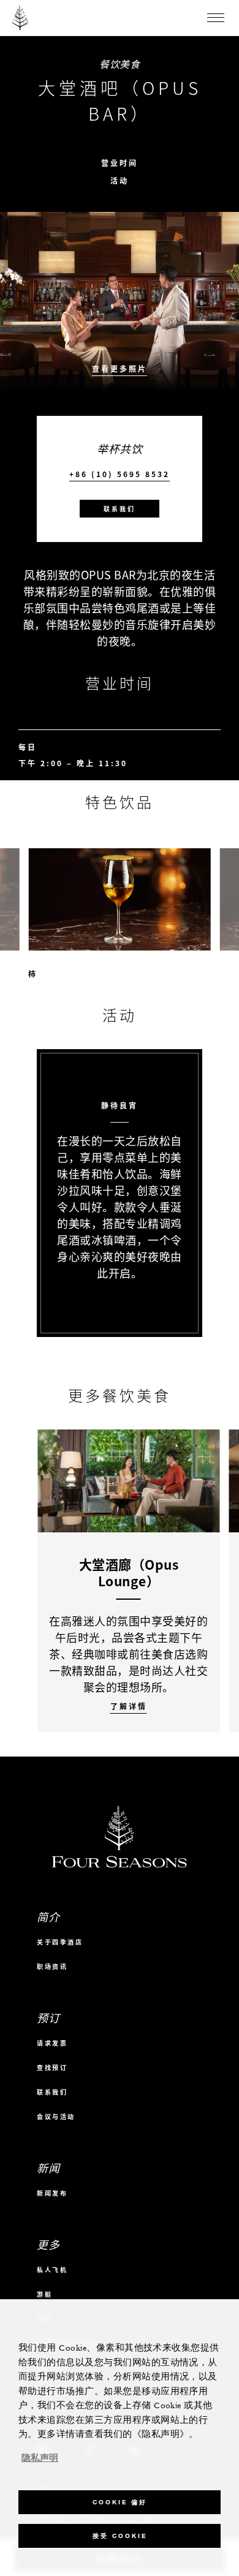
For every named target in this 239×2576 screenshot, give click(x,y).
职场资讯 (52, 1966)
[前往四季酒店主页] (21, 18)
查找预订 (52, 2067)
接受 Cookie (120, 2536)
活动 (120, 181)
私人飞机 (52, 2269)
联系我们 (120, 509)
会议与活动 (56, 2116)
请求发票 (52, 2043)
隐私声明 (40, 2458)
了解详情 (129, 1707)
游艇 (44, 2294)
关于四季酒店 (60, 1942)
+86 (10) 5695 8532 (120, 474)
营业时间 (120, 163)
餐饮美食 (120, 64)
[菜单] (216, 18)
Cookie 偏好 (120, 2502)
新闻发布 (52, 2193)
